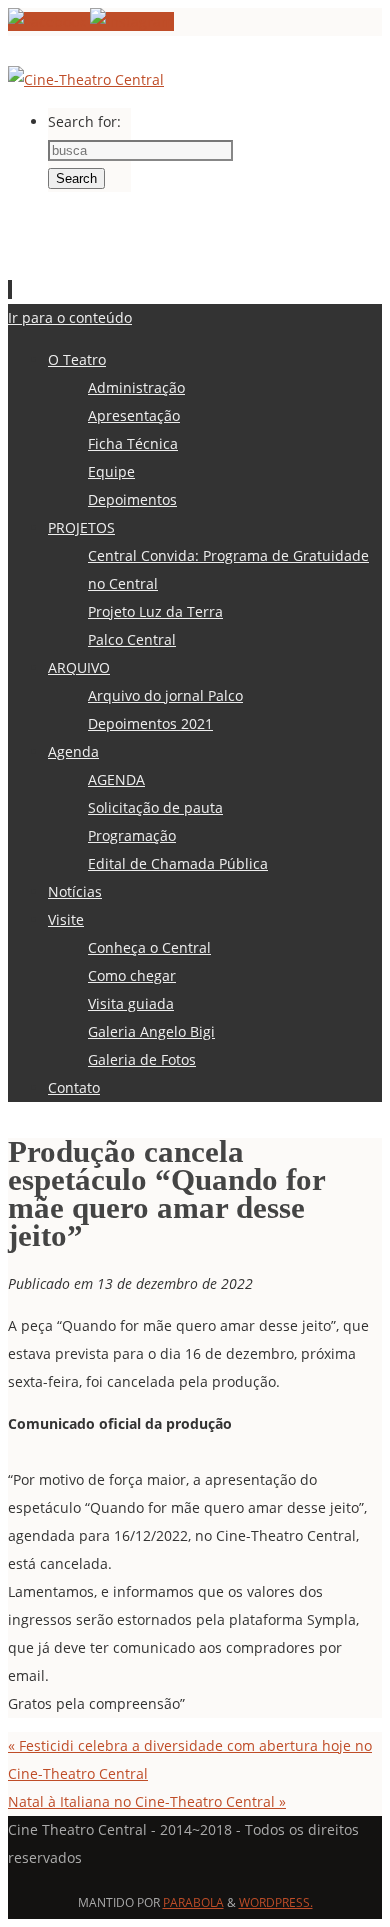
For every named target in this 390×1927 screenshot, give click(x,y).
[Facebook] (49, 21)
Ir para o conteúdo (70, 317)
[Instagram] (132, 21)
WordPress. (276, 1902)
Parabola (193, 1902)
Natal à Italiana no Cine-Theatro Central (147, 1801)
